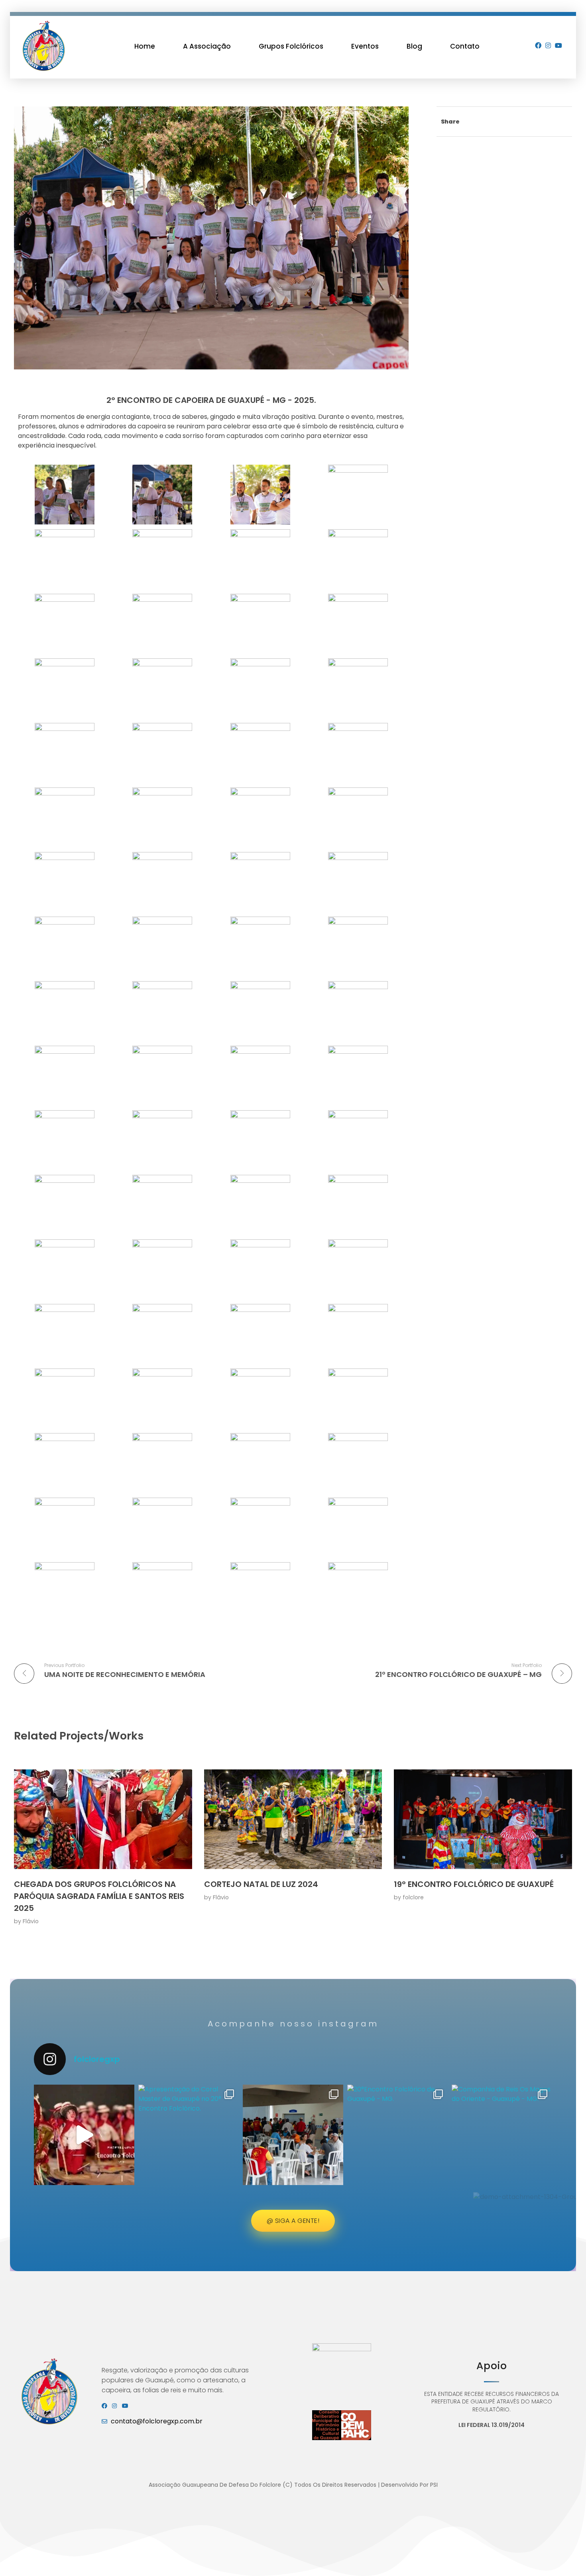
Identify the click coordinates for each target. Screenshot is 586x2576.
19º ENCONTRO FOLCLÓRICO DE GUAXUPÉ (474, 1884)
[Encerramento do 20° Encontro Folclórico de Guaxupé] (84, 2135)
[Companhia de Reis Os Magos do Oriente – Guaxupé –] (502, 2135)
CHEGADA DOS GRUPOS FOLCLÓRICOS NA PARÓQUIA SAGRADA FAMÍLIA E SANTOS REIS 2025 (99, 1896)
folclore (413, 1897)
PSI (434, 2485)
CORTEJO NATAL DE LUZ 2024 (261, 1884)
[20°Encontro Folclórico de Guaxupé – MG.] (293, 2135)
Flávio (31, 1921)
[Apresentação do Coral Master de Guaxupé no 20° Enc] (189, 2135)
